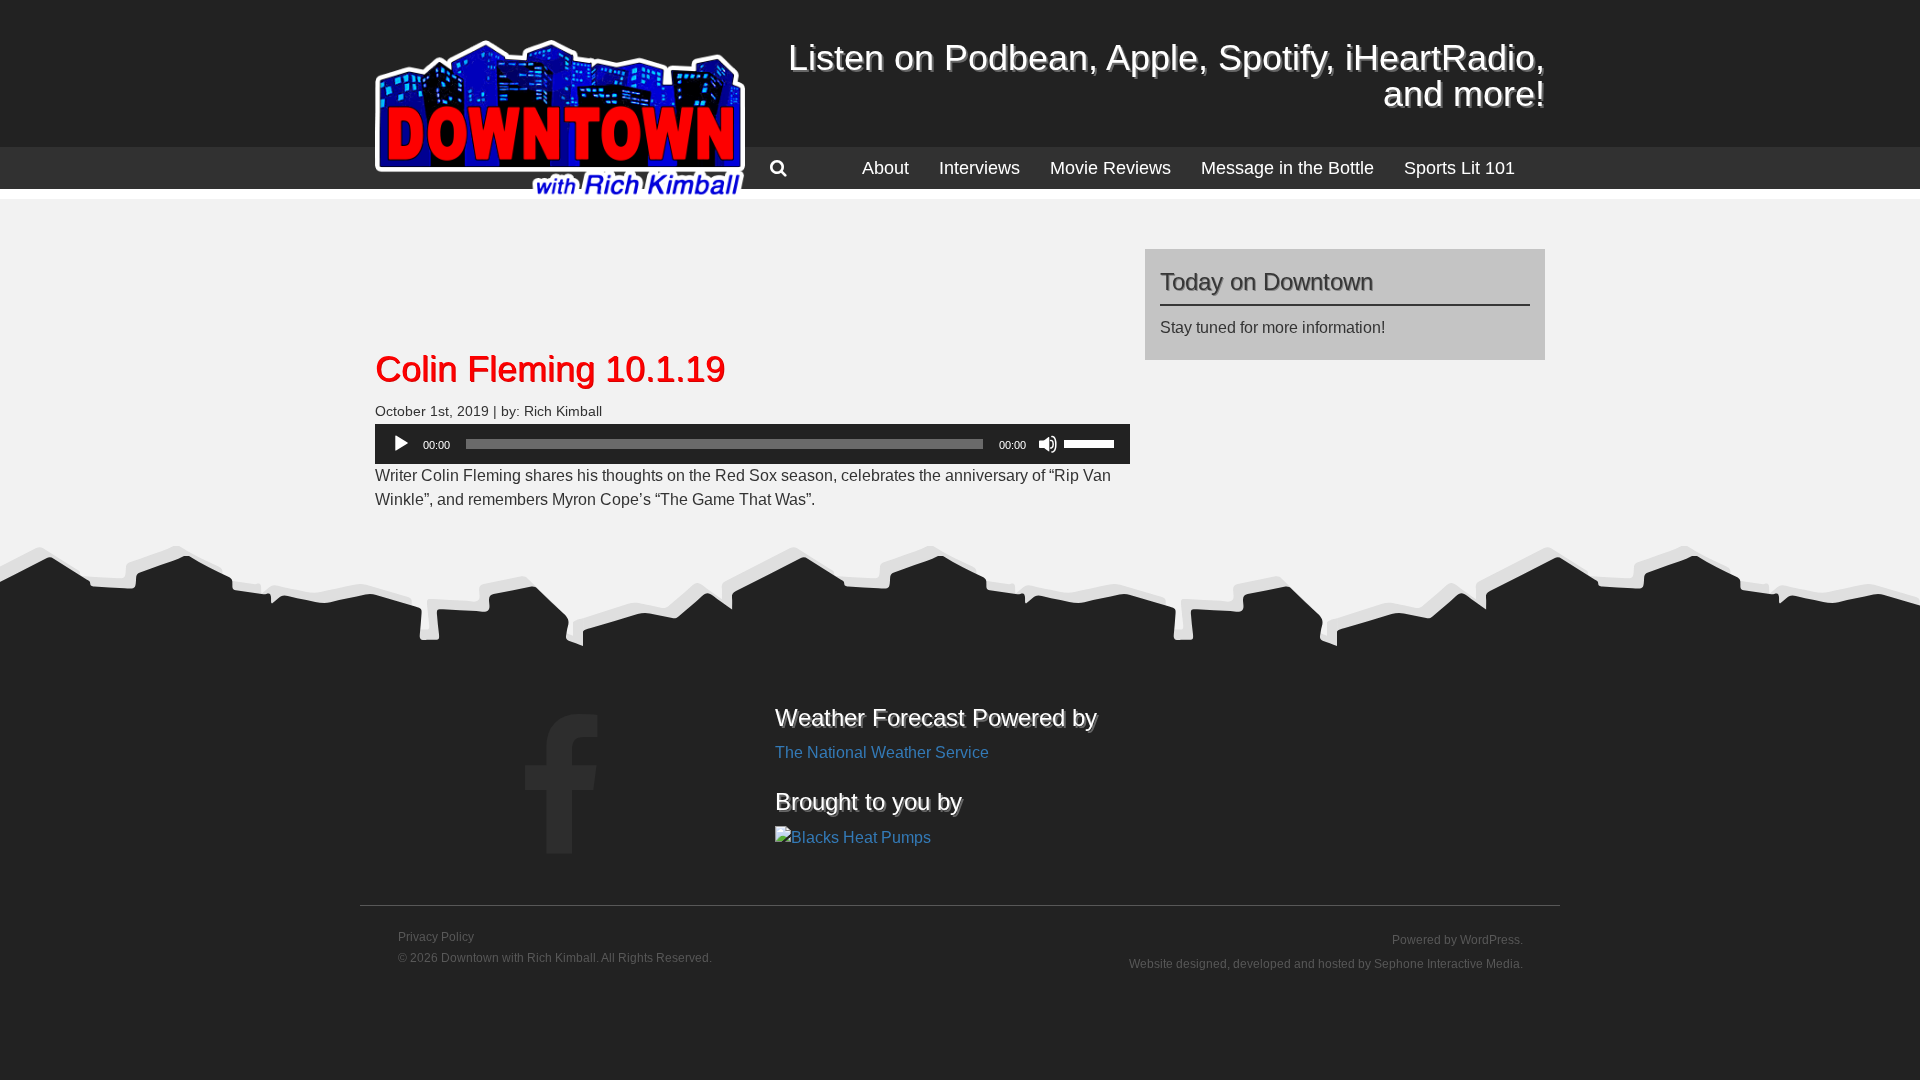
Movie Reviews (1110, 168)
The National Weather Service (882, 752)
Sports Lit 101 (1459, 168)
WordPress (1490, 940)
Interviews (979, 168)
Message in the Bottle (1287, 168)
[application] (752, 444)
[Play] (401, 444)
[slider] (1092, 442)
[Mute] (1048, 444)
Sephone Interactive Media (1447, 964)
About (885, 168)
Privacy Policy (436, 937)
